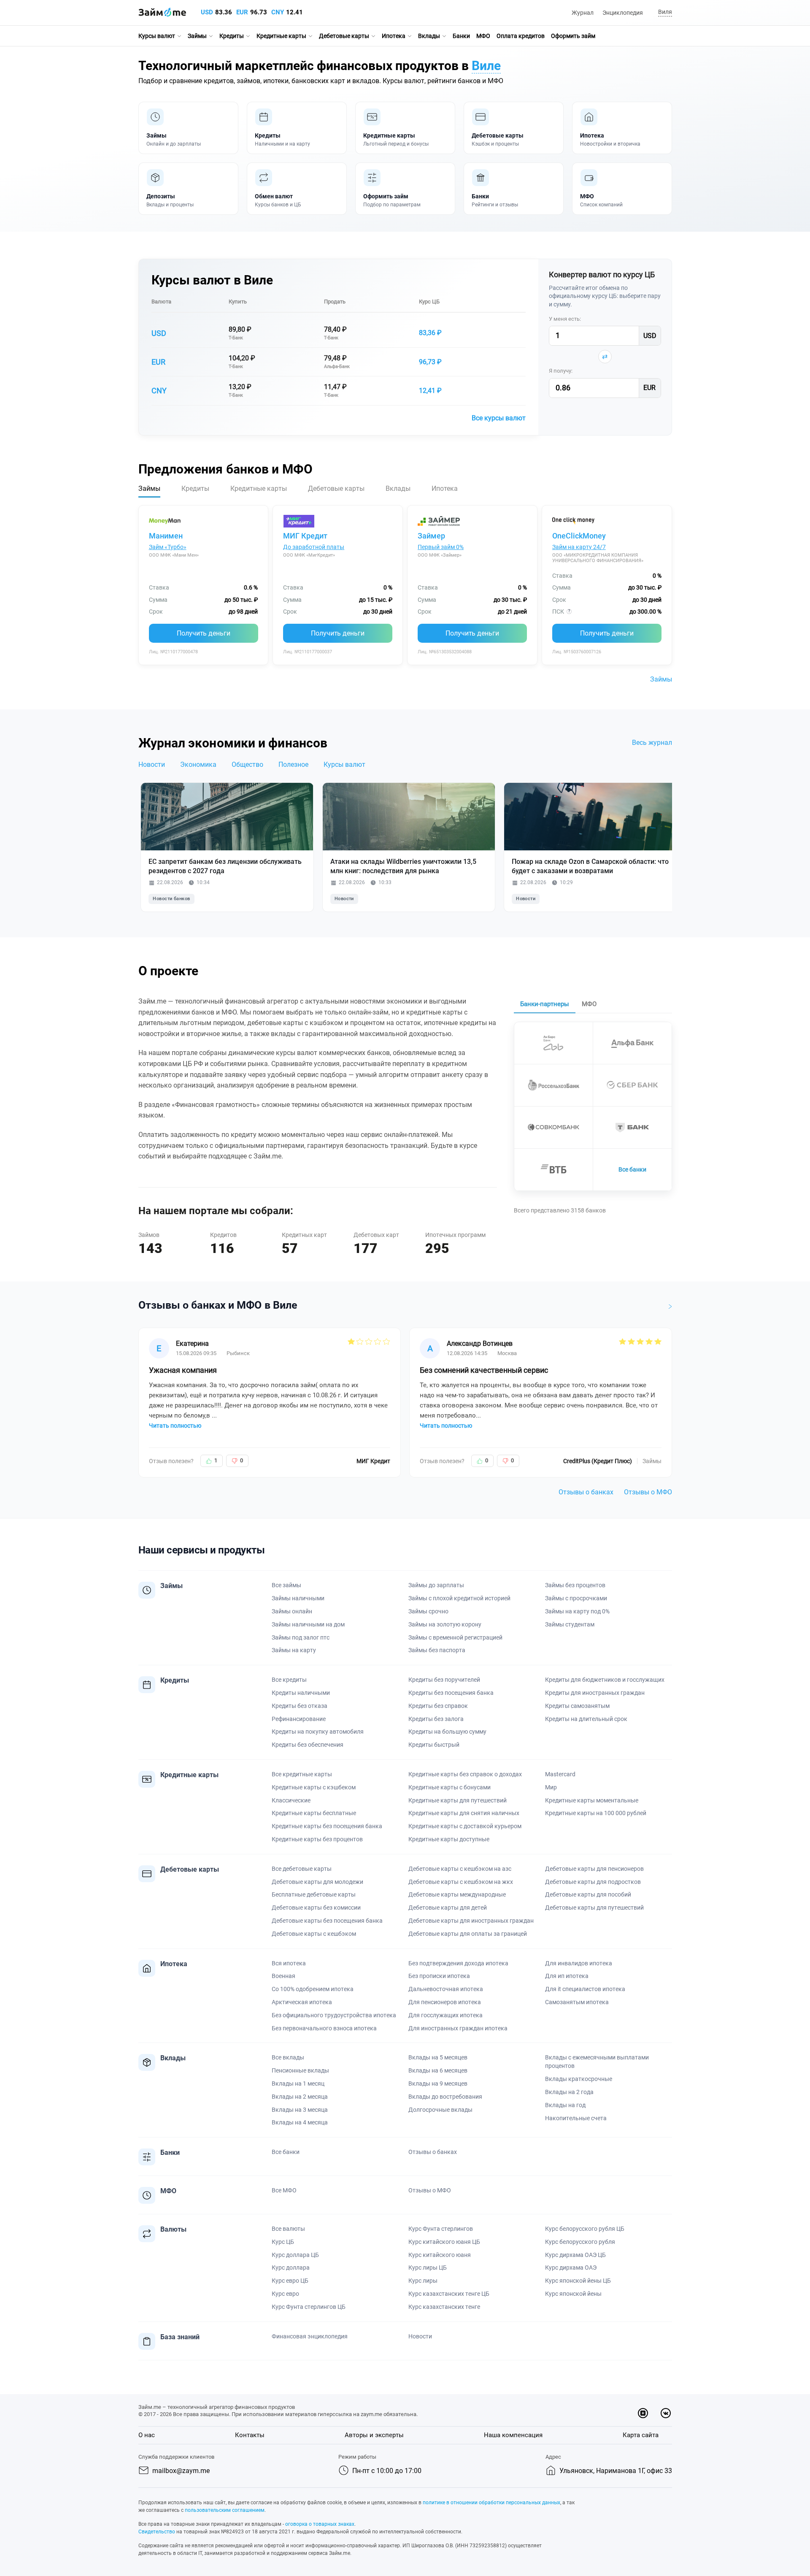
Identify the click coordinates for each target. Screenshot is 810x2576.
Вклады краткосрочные (579, 2079)
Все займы (286, 1585)
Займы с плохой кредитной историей (459, 1598)
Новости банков (171, 899)
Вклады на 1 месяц (298, 2084)
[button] (664, 12)
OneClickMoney (579, 536)
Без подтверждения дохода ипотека (458, 1963)
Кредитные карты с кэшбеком (314, 1787)
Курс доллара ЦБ (295, 2255)
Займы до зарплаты (436, 1585)
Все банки (632, 1169)
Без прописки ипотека (439, 1976)
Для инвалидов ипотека (579, 1963)
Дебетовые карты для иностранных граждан (471, 1921)
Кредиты (232, 36)
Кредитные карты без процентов (317, 1839)
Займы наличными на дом (308, 1624)
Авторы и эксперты (374, 2435)
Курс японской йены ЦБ (578, 2281)
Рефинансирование (299, 1719)
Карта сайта (641, 2435)
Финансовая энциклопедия (310, 2336)
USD (207, 12)
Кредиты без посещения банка (451, 1693)
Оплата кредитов (521, 36)
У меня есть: (565, 319)
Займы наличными (298, 1598)
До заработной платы (314, 547)
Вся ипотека (289, 1963)
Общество (247, 764)
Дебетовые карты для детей (448, 1908)
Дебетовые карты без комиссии (316, 1908)
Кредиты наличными (301, 1693)
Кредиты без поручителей (444, 1680)
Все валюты (288, 2229)
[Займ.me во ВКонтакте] (666, 2413)
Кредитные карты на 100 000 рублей (596, 1813)
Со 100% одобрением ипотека (313, 1989)
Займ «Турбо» (168, 547)
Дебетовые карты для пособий (588, 1894)
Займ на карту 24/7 (579, 547)
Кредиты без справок (438, 1706)
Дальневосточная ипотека (446, 1989)
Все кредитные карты (302, 1774)
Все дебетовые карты (302, 1869)
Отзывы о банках (586, 1492)
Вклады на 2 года (569, 2092)
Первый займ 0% (441, 547)
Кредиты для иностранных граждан (595, 1693)
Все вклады (288, 2057)
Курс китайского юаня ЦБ (444, 2242)
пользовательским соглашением (225, 2510)
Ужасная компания (183, 1370)
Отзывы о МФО (648, 1492)
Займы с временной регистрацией (455, 1637)
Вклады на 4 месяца (300, 2122)
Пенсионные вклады (300, 2070)
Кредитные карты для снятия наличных (464, 1813)
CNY (278, 12)
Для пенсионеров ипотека (445, 2002)
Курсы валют (157, 36)
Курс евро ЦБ (290, 2281)
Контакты (250, 2435)
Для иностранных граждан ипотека (458, 2028)
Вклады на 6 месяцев (438, 2070)
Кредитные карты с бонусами (450, 1787)
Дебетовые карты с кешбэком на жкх (461, 1882)
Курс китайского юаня (440, 2255)
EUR (242, 12)
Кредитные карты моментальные (592, 1800)
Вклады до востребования (445, 2097)
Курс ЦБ (429, 302)
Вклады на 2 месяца (300, 2097)
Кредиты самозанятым (577, 1706)
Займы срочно (428, 1611)
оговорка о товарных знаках (320, 2524)
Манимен (166, 536)
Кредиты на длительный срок (586, 1719)
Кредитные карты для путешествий (458, 1800)
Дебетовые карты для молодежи (317, 1882)
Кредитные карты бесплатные (314, 1813)
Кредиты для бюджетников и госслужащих (605, 1680)
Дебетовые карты (344, 36)
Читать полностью (175, 1426)
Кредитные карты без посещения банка (327, 1826)
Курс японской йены (573, 2294)
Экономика (198, 764)
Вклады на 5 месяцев (438, 2057)
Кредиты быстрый (434, 1745)
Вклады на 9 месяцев (438, 2084)
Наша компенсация (513, 2435)
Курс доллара (291, 2268)
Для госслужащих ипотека (445, 2015)
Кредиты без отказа (300, 1706)
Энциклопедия (623, 13)
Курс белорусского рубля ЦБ (585, 2229)
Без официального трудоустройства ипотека (334, 2015)
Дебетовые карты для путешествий (594, 1908)
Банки (461, 36)
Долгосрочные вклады (440, 2110)
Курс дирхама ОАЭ (571, 2268)
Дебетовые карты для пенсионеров (594, 1869)
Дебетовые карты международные (457, 1894)
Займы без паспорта (437, 1650)
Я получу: (561, 371)
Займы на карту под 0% (577, 1611)
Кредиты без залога (436, 1719)
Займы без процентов (575, 1585)
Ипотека (394, 36)
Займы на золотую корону (445, 1624)
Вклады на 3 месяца (300, 2110)
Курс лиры (423, 2281)
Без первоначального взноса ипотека (324, 2028)
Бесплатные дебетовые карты (314, 1894)
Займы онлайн (292, 1611)
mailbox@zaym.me (181, 2471)
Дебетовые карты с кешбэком (314, 1934)
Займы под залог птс (301, 1637)
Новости (152, 764)
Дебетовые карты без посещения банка (327, 1921)
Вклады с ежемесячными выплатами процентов (597, 2062)
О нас (147, 2435)
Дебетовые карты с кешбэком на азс (460, 1869)
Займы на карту (294, 1650)
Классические (291, 1800)
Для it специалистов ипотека (585, 1989)
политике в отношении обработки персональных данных (491, 2503)
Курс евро (285, 2294)
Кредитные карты (281, 36)
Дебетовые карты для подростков (593, 1882)
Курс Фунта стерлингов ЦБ (309, 2307)
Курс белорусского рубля (580, 2242)
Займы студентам (570, 1624)
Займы (197, 36)
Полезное (293, 764)
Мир (551, 1787)
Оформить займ (573, 36)
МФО (483, 36)
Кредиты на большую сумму (447, 1732)
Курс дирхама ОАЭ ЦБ (575, 2255)
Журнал (583, 13)
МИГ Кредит (305, 536)
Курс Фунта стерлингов (441, 2229)
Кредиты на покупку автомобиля (318, 1732)
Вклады (429, 36)
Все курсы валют (499, 418)
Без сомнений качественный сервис (484, 1370)
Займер (431, 536)
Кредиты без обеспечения (308, 1745)
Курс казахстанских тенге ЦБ (449, 2294)
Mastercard (560, 1774)
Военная (283, 1976)
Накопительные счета (576, 2118)
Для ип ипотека (567, 1976)
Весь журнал (652, 743)
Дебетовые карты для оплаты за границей (468, 1934)
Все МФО (284, 2190)
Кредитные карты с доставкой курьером (465, 1826)
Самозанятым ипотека (577, 2002)
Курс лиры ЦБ (428, 2268)
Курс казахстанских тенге (444, 2307)
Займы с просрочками (576, 1598)
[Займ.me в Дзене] (643, 2413)
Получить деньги (204, 633)
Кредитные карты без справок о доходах (465, 1774)
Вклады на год (565, 2105)
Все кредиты (289, 1680)
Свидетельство (157, 2532)
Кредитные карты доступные (449, 1839)
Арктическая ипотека (302, 2002)
